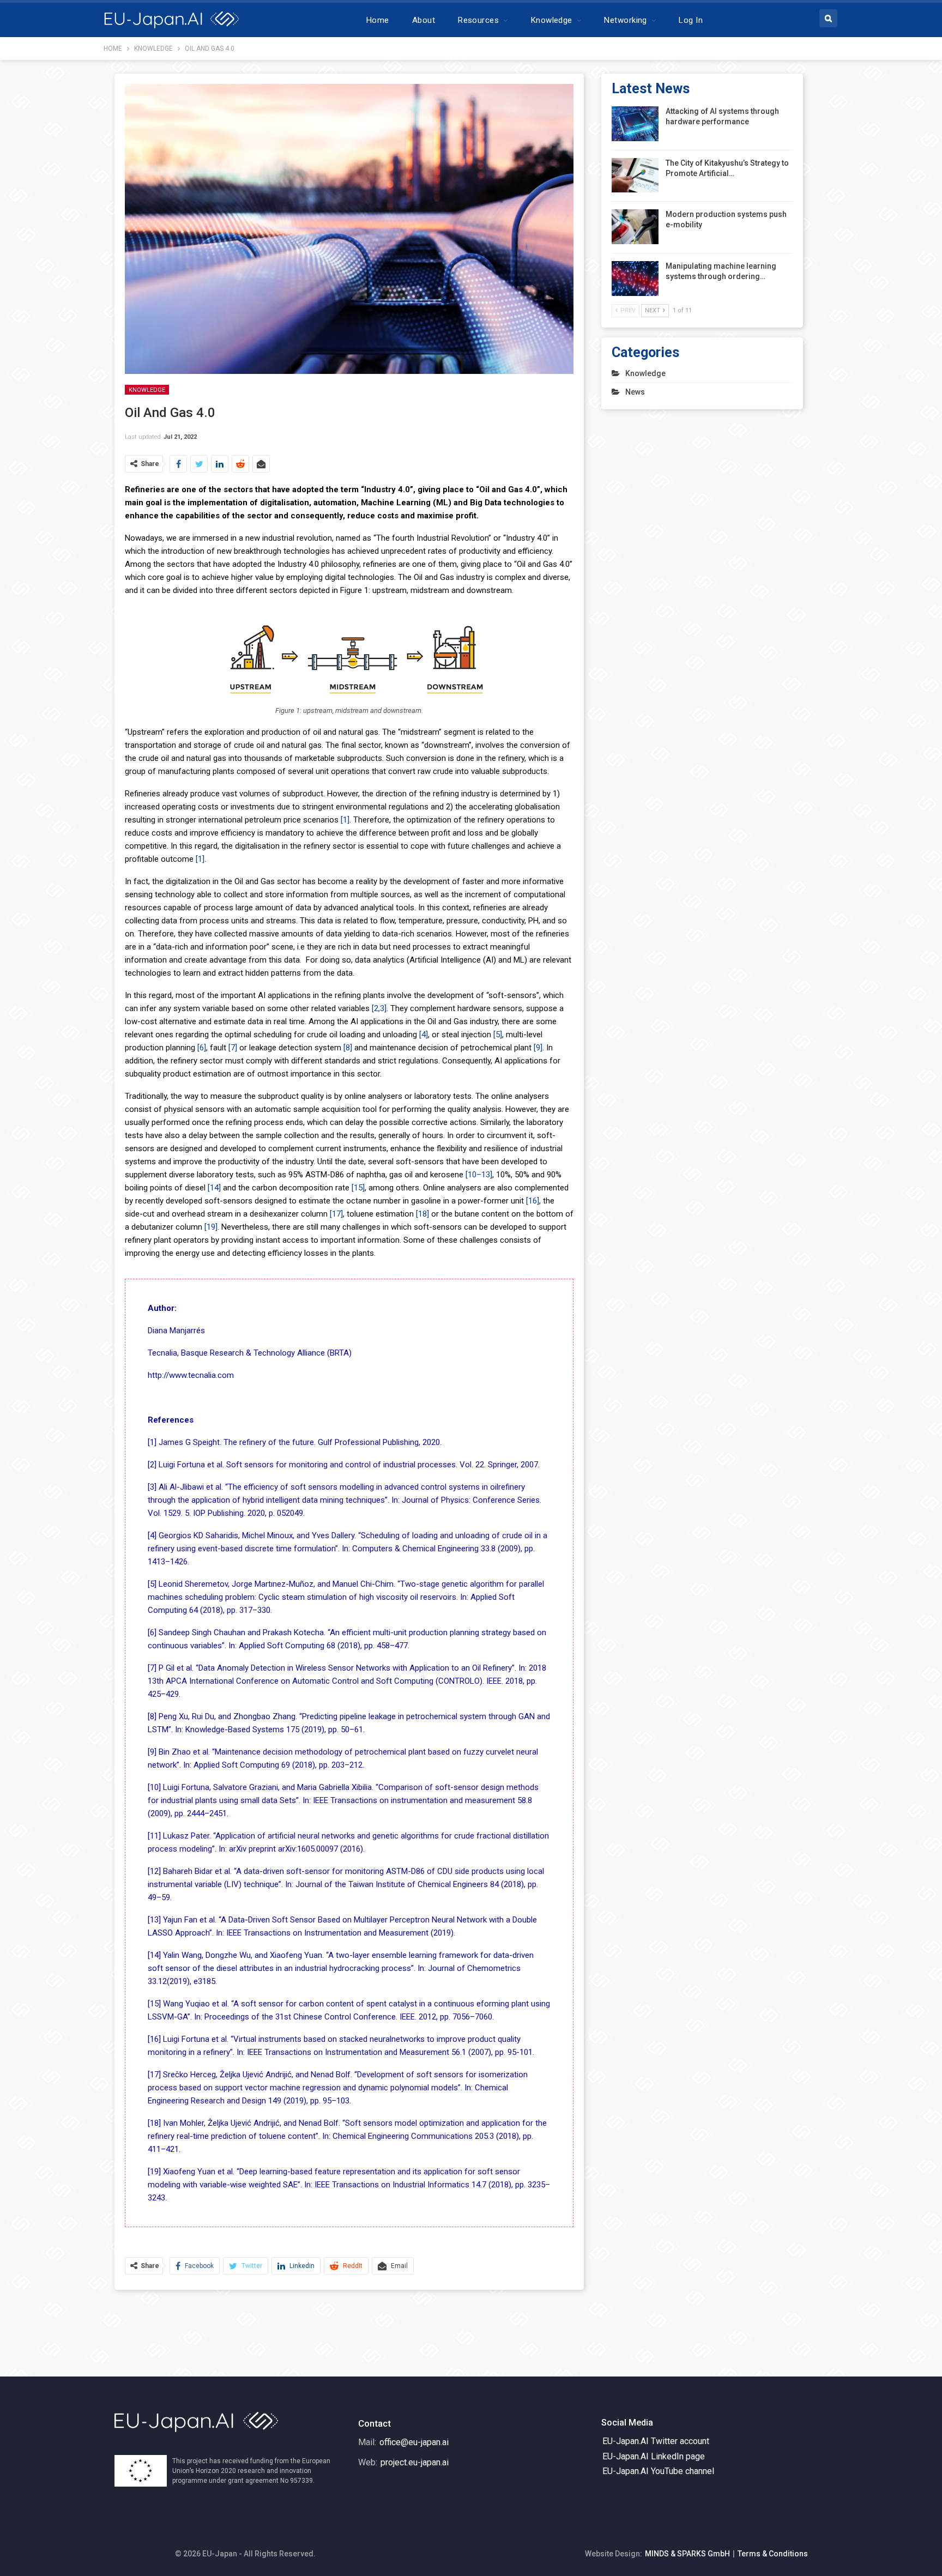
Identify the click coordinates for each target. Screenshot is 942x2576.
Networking (626, 20)
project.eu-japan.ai (415, 2462)
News (635, 392)
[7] (233, 1048)
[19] (211, 1227)
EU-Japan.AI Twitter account (656, 2441)
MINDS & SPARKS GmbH (687, 2554)
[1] (345, 820)
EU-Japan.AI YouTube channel (658, 2471)
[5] (498, 1035)
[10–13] (479, 1175)
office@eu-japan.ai (414, 2442)
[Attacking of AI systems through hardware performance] (635, 124)
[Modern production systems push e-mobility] (635, 227)
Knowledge (552, 20)
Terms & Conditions (773, 2554)
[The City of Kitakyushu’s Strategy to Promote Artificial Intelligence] (635, 176)
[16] (533, 1201)
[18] (422, 1214)
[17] (336, 1214)
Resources (478, 20)
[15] (358, 1188)
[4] (424, 1035)
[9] (538, 1048)
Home (378, 20)
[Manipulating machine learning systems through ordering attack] (635, 279)
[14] (214, 1188)
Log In (691, 20)
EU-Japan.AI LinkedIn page (654, 2456)
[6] (202, 1048)
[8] (348, 1048)
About (424, 20)
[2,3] (379, 1008)
